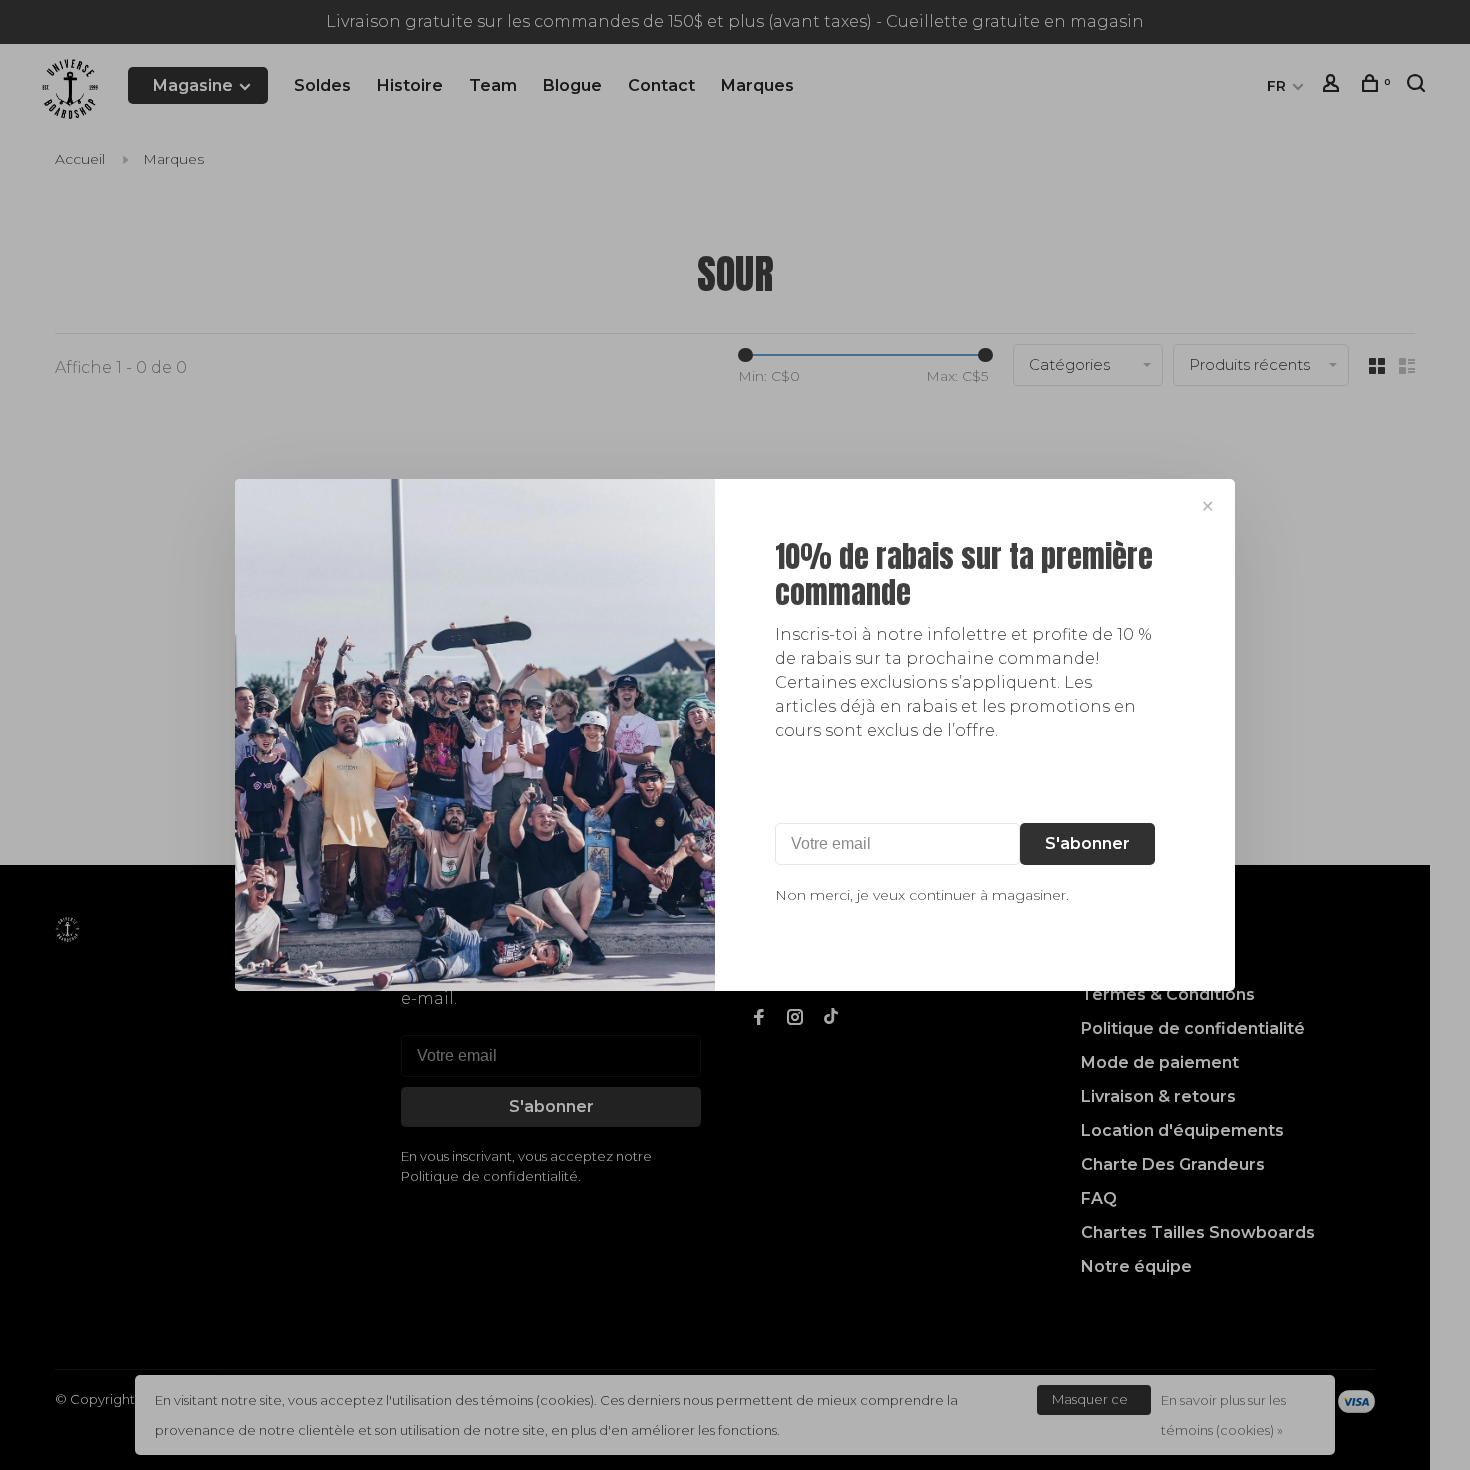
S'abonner (1087, 843)
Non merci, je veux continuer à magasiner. (922, 895)
